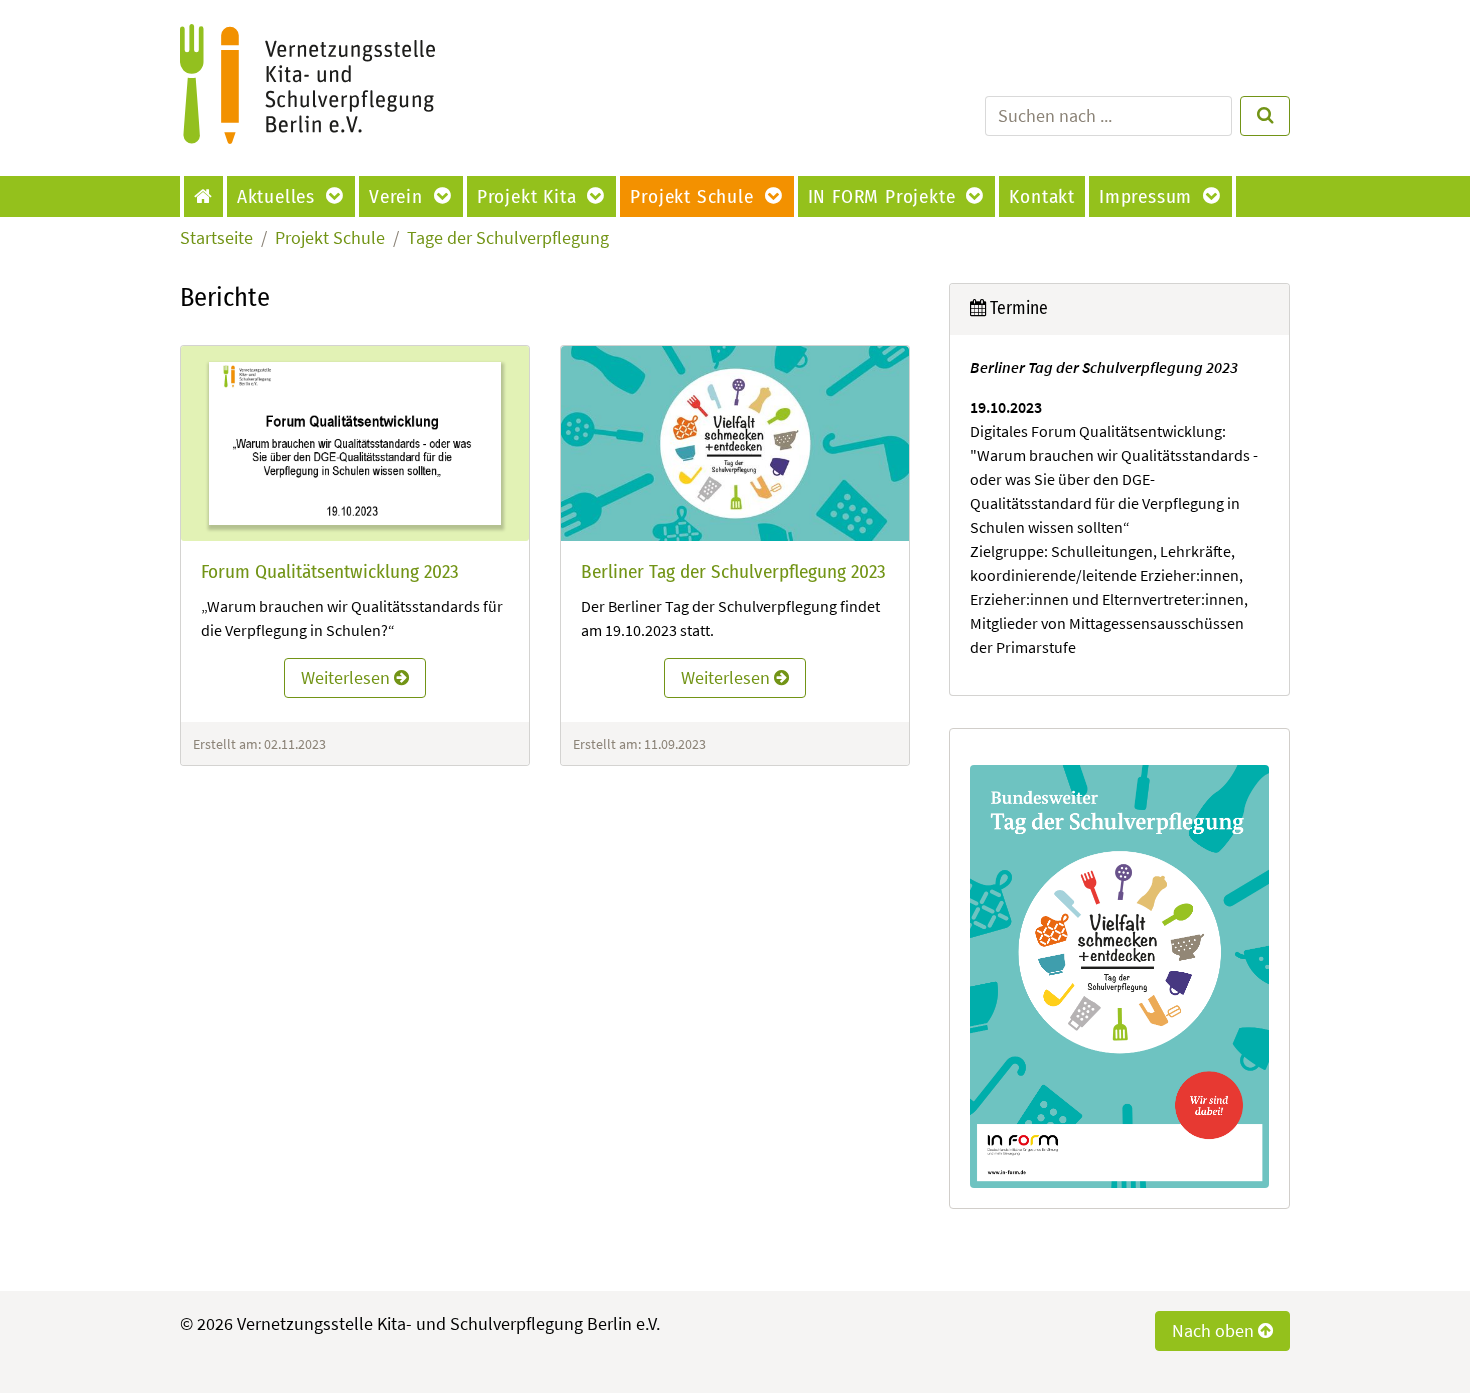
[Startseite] (205, 196)
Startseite (216, 238)
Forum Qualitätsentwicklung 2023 (330, 571)
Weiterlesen (347, 678)
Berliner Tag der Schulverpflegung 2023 (733, 571)
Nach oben (1215, 1331)
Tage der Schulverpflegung (508, 238)
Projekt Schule (330, 238)
